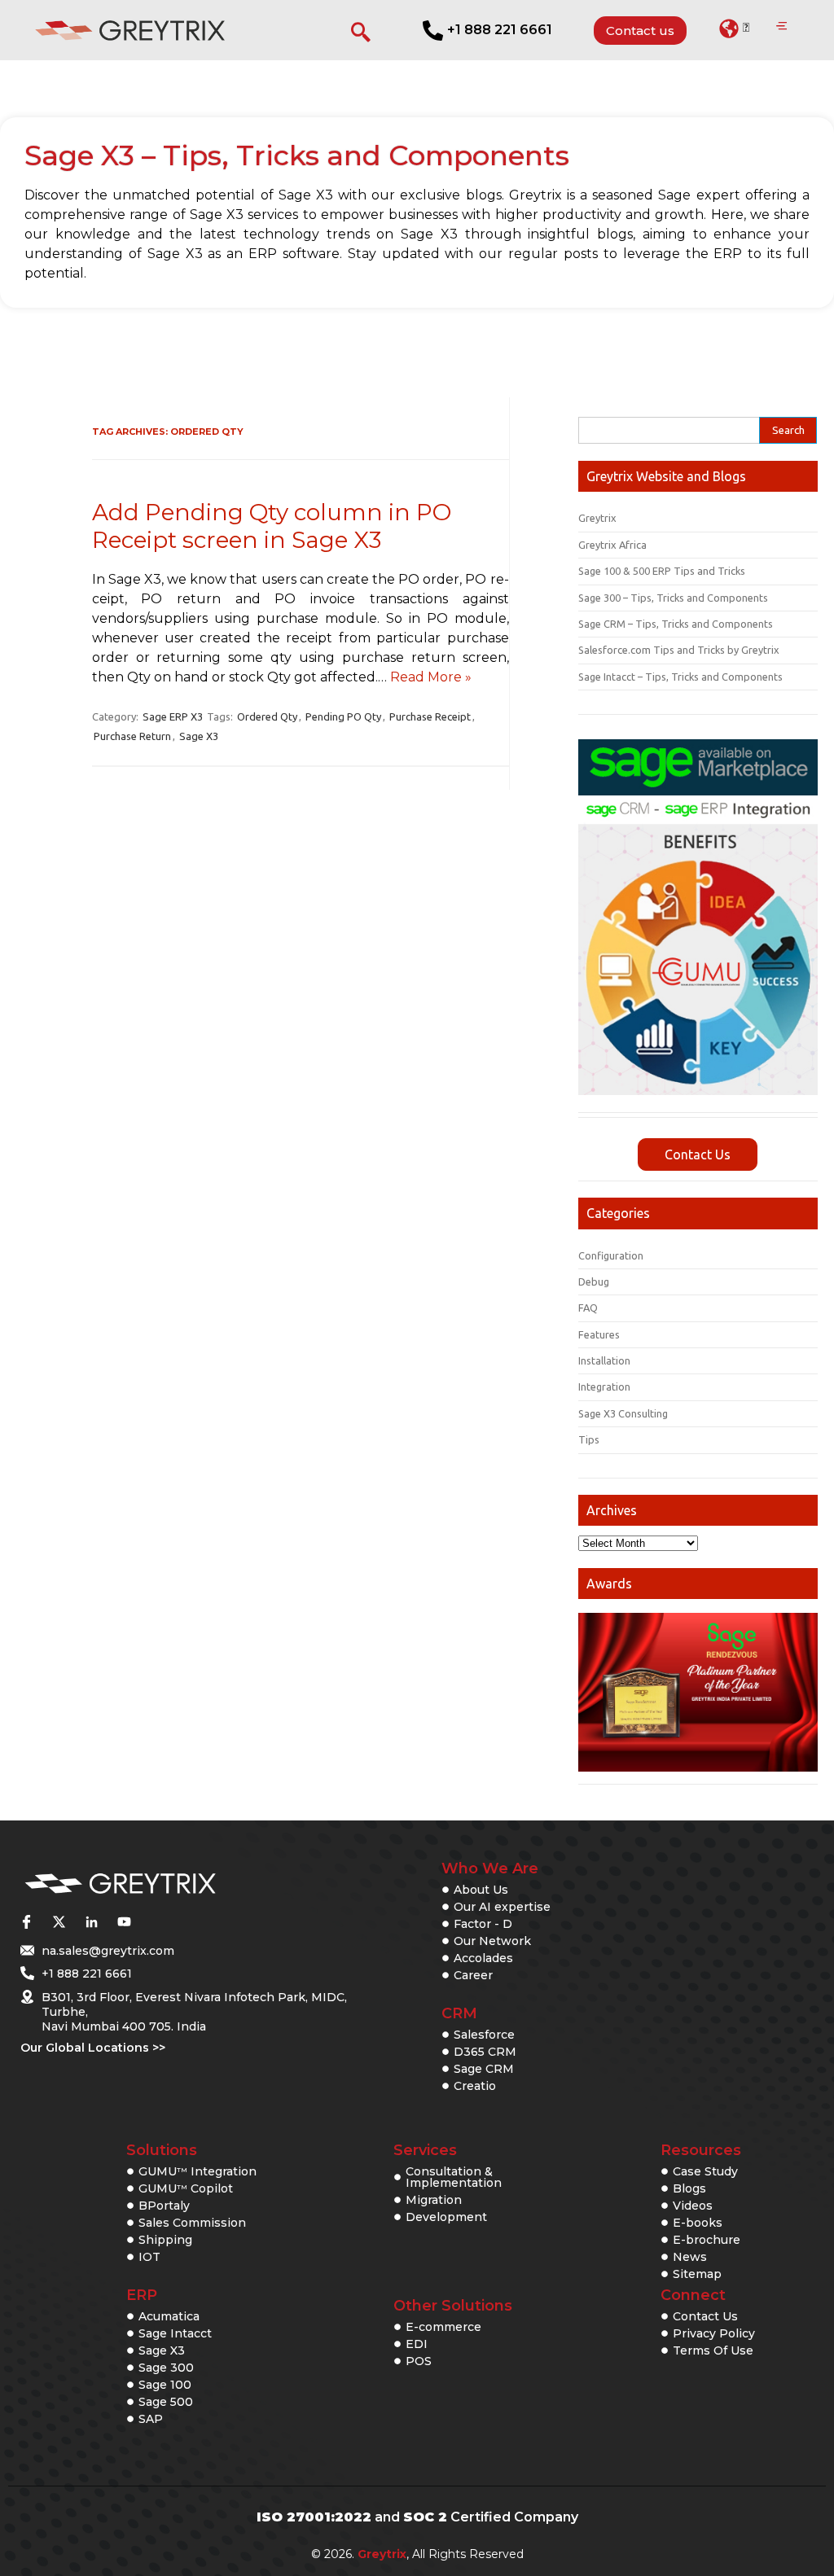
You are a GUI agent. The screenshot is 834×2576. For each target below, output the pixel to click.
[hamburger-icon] (781, 27)
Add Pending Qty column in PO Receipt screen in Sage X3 (272, 526)
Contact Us (698, 1154)
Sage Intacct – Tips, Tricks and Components (680, 677)
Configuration (611, 1255)
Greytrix (597, 518)
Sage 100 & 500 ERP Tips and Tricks (662, 571)
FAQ (588, 1308)
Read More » (431, 677)
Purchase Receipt (430, 716)
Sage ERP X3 (173, 716)
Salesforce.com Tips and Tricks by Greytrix (679, 650)
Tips (589, 1439)
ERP (142, 2295)
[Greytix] (174, 1884)
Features (599, 1334)
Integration (604, 1387)
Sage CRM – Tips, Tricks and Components (676, 624)
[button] (734, 28)
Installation (604, 1360)
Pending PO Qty (343, 716)
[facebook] (26, 1921)
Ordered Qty (267, 716)
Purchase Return (132, 736)
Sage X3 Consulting (623, 1413)
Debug (594, 1281)
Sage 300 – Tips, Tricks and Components (673, 598)
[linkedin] (91, 1921)
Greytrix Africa (612, 545)
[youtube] (124, 1921)
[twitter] (59, 1921)
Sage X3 (199, 736)
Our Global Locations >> (93, 2048)
